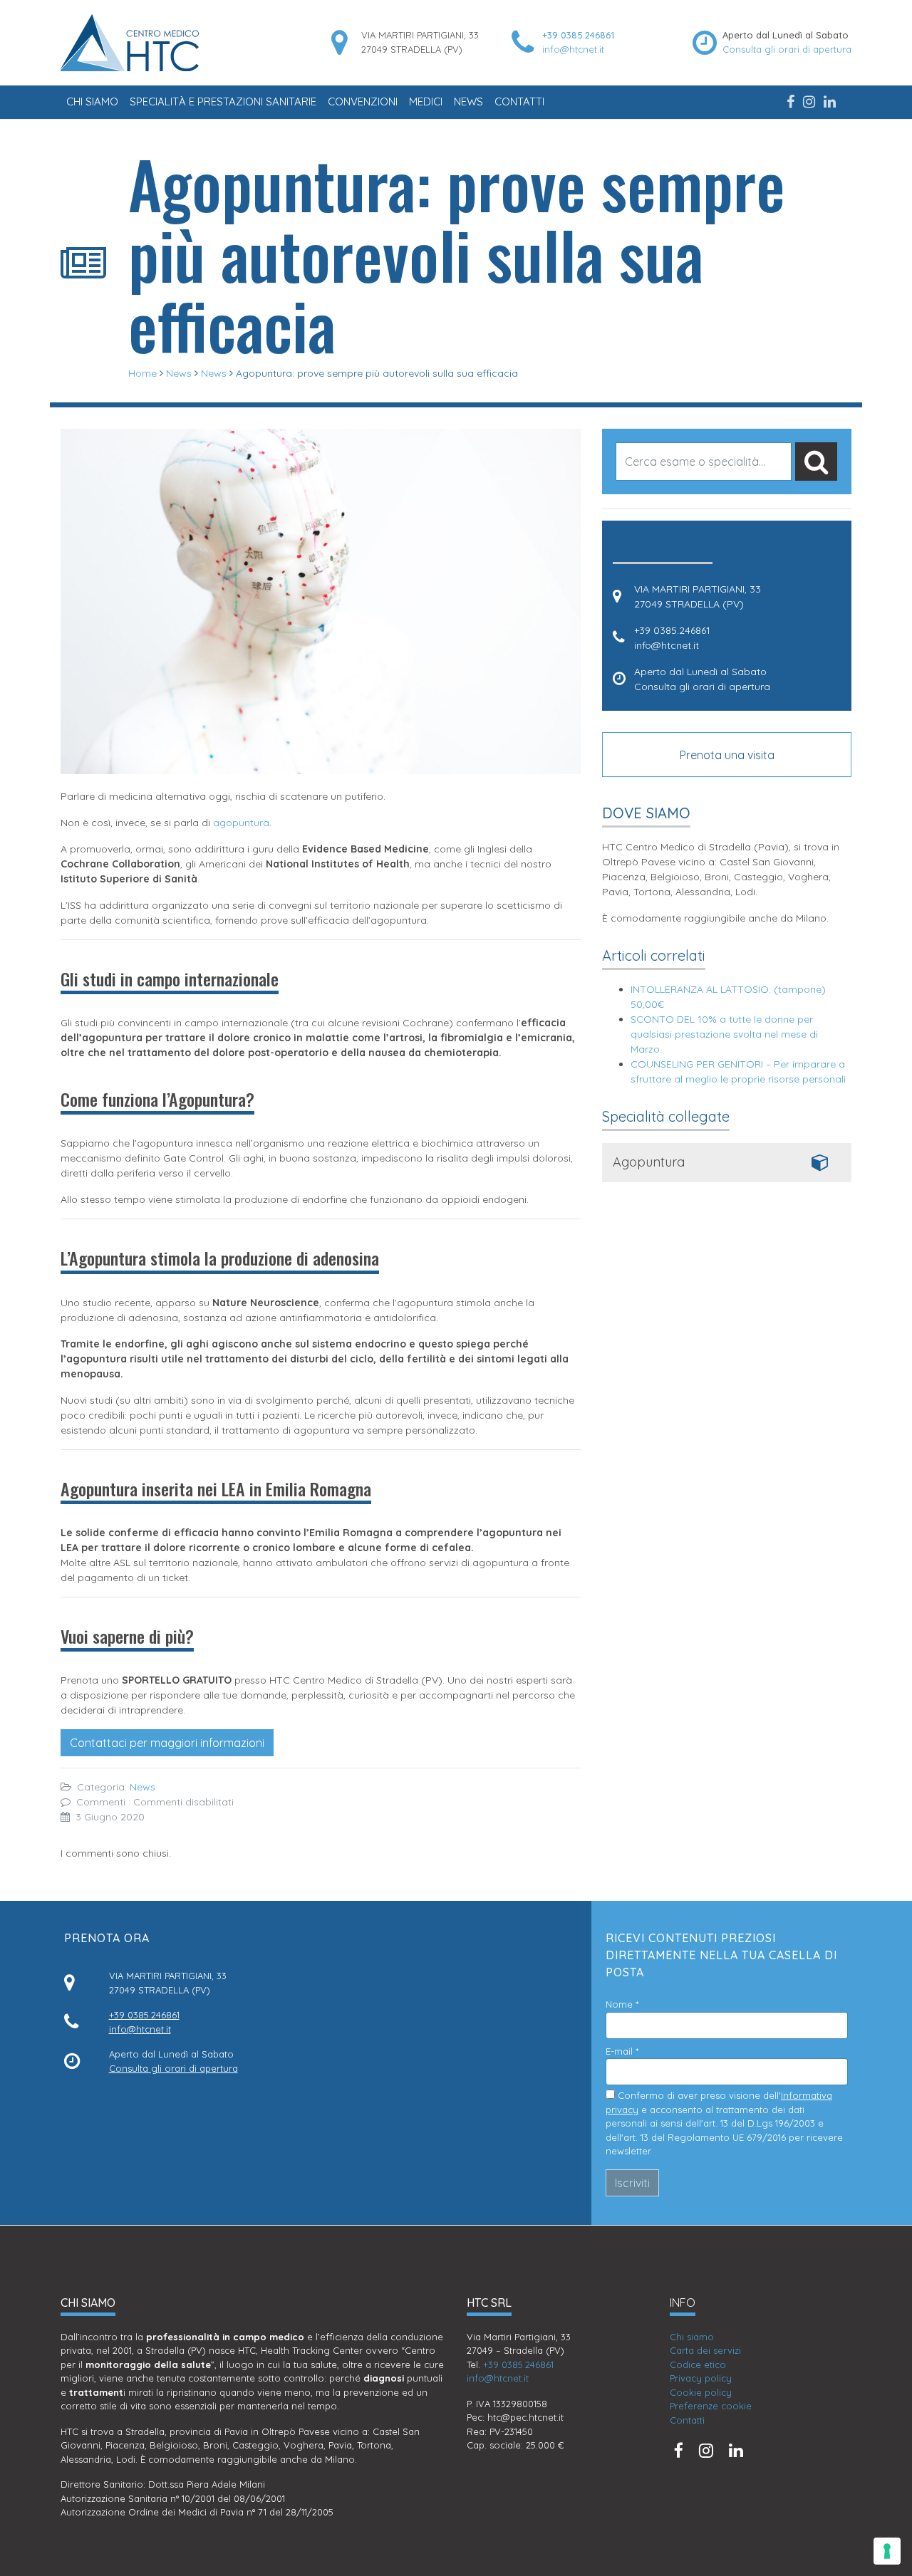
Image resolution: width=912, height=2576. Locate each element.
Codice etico (698, 2364)
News (468, 101)
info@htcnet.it (573, 49)
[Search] (816, 462)
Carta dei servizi (705, 2350)
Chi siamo (92, 101)
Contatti (519, 101)
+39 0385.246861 (578, 35)
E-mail (622, 2051)
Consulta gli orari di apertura (787, 49)
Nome (622, 2004)
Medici (426, 101)
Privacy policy (701, 2378)
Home (142, 373)
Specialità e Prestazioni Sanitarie (223, 101)
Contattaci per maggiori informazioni (167, 1743)
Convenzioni (363, 101)
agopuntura (241, 823)
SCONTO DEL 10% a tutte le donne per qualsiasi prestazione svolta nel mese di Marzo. (724, 1034)
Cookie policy (701, 2392)
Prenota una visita (727, 755)
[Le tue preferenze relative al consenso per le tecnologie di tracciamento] (887, 2551)
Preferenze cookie (711, 2406)
